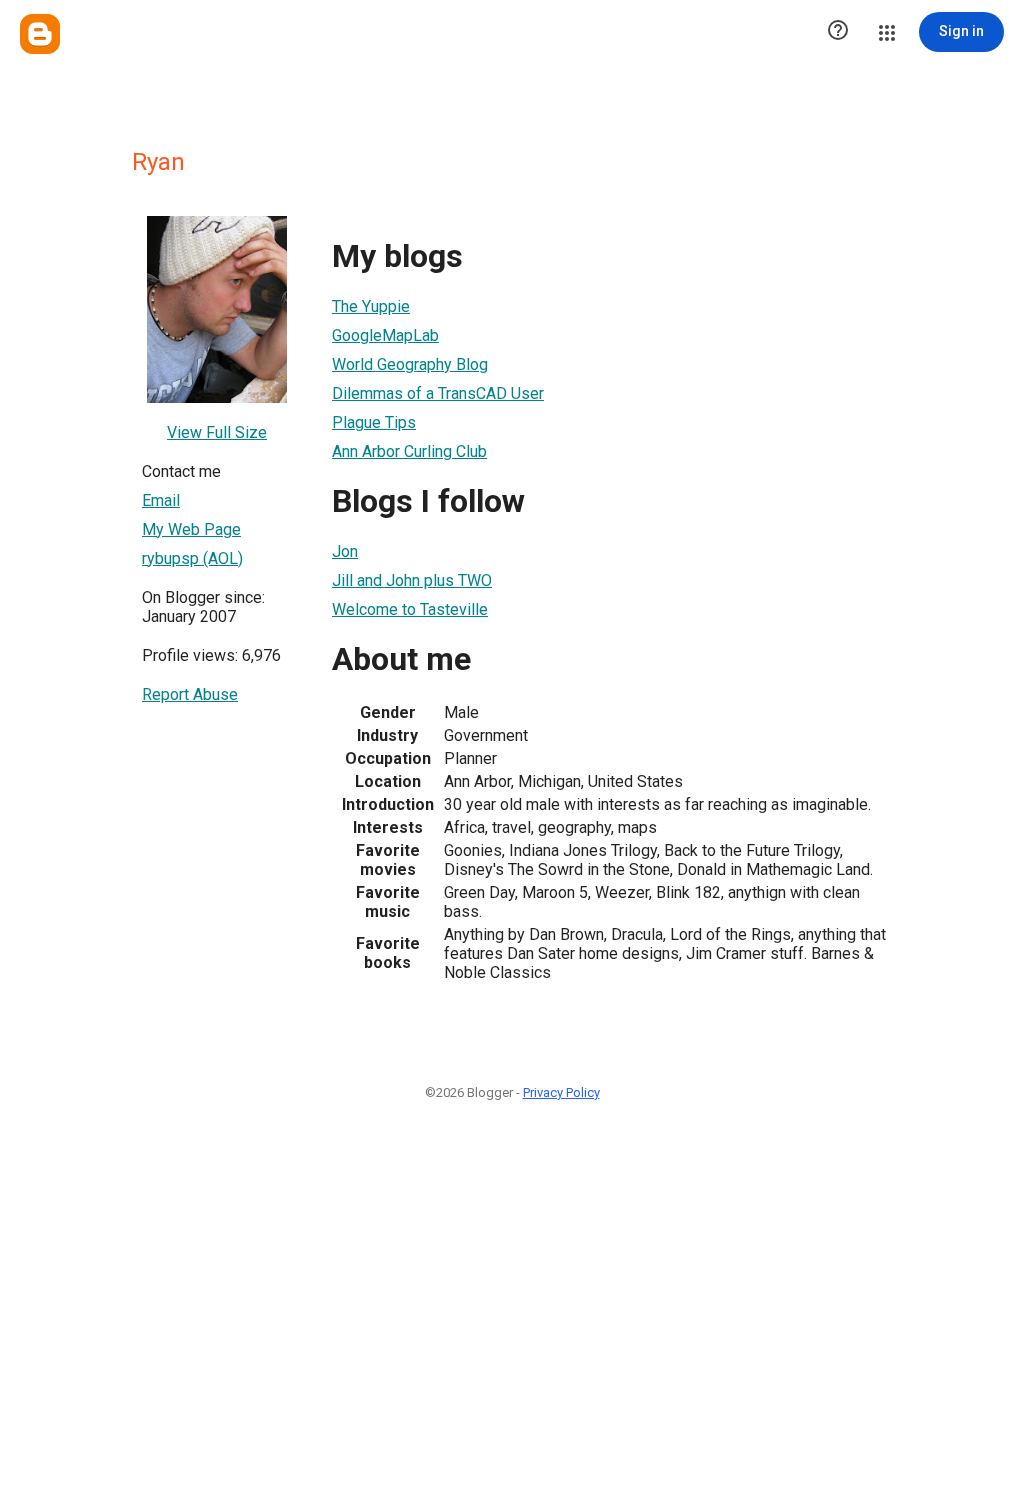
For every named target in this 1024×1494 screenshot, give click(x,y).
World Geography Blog (410, 364)
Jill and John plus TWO (412, 580)
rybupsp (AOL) (192, 558)
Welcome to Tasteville (410, 609)
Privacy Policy (561, 1092)
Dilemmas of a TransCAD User (438, 393)
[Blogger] (40, 34)
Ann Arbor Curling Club (409, 451)
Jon (345, 551)
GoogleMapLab (385, 335)
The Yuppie (371, 306)
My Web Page (191, 529)
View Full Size (217, 432)
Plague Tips (374, 422)
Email (161, 500)
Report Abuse (190, 694)
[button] (838, 32)
